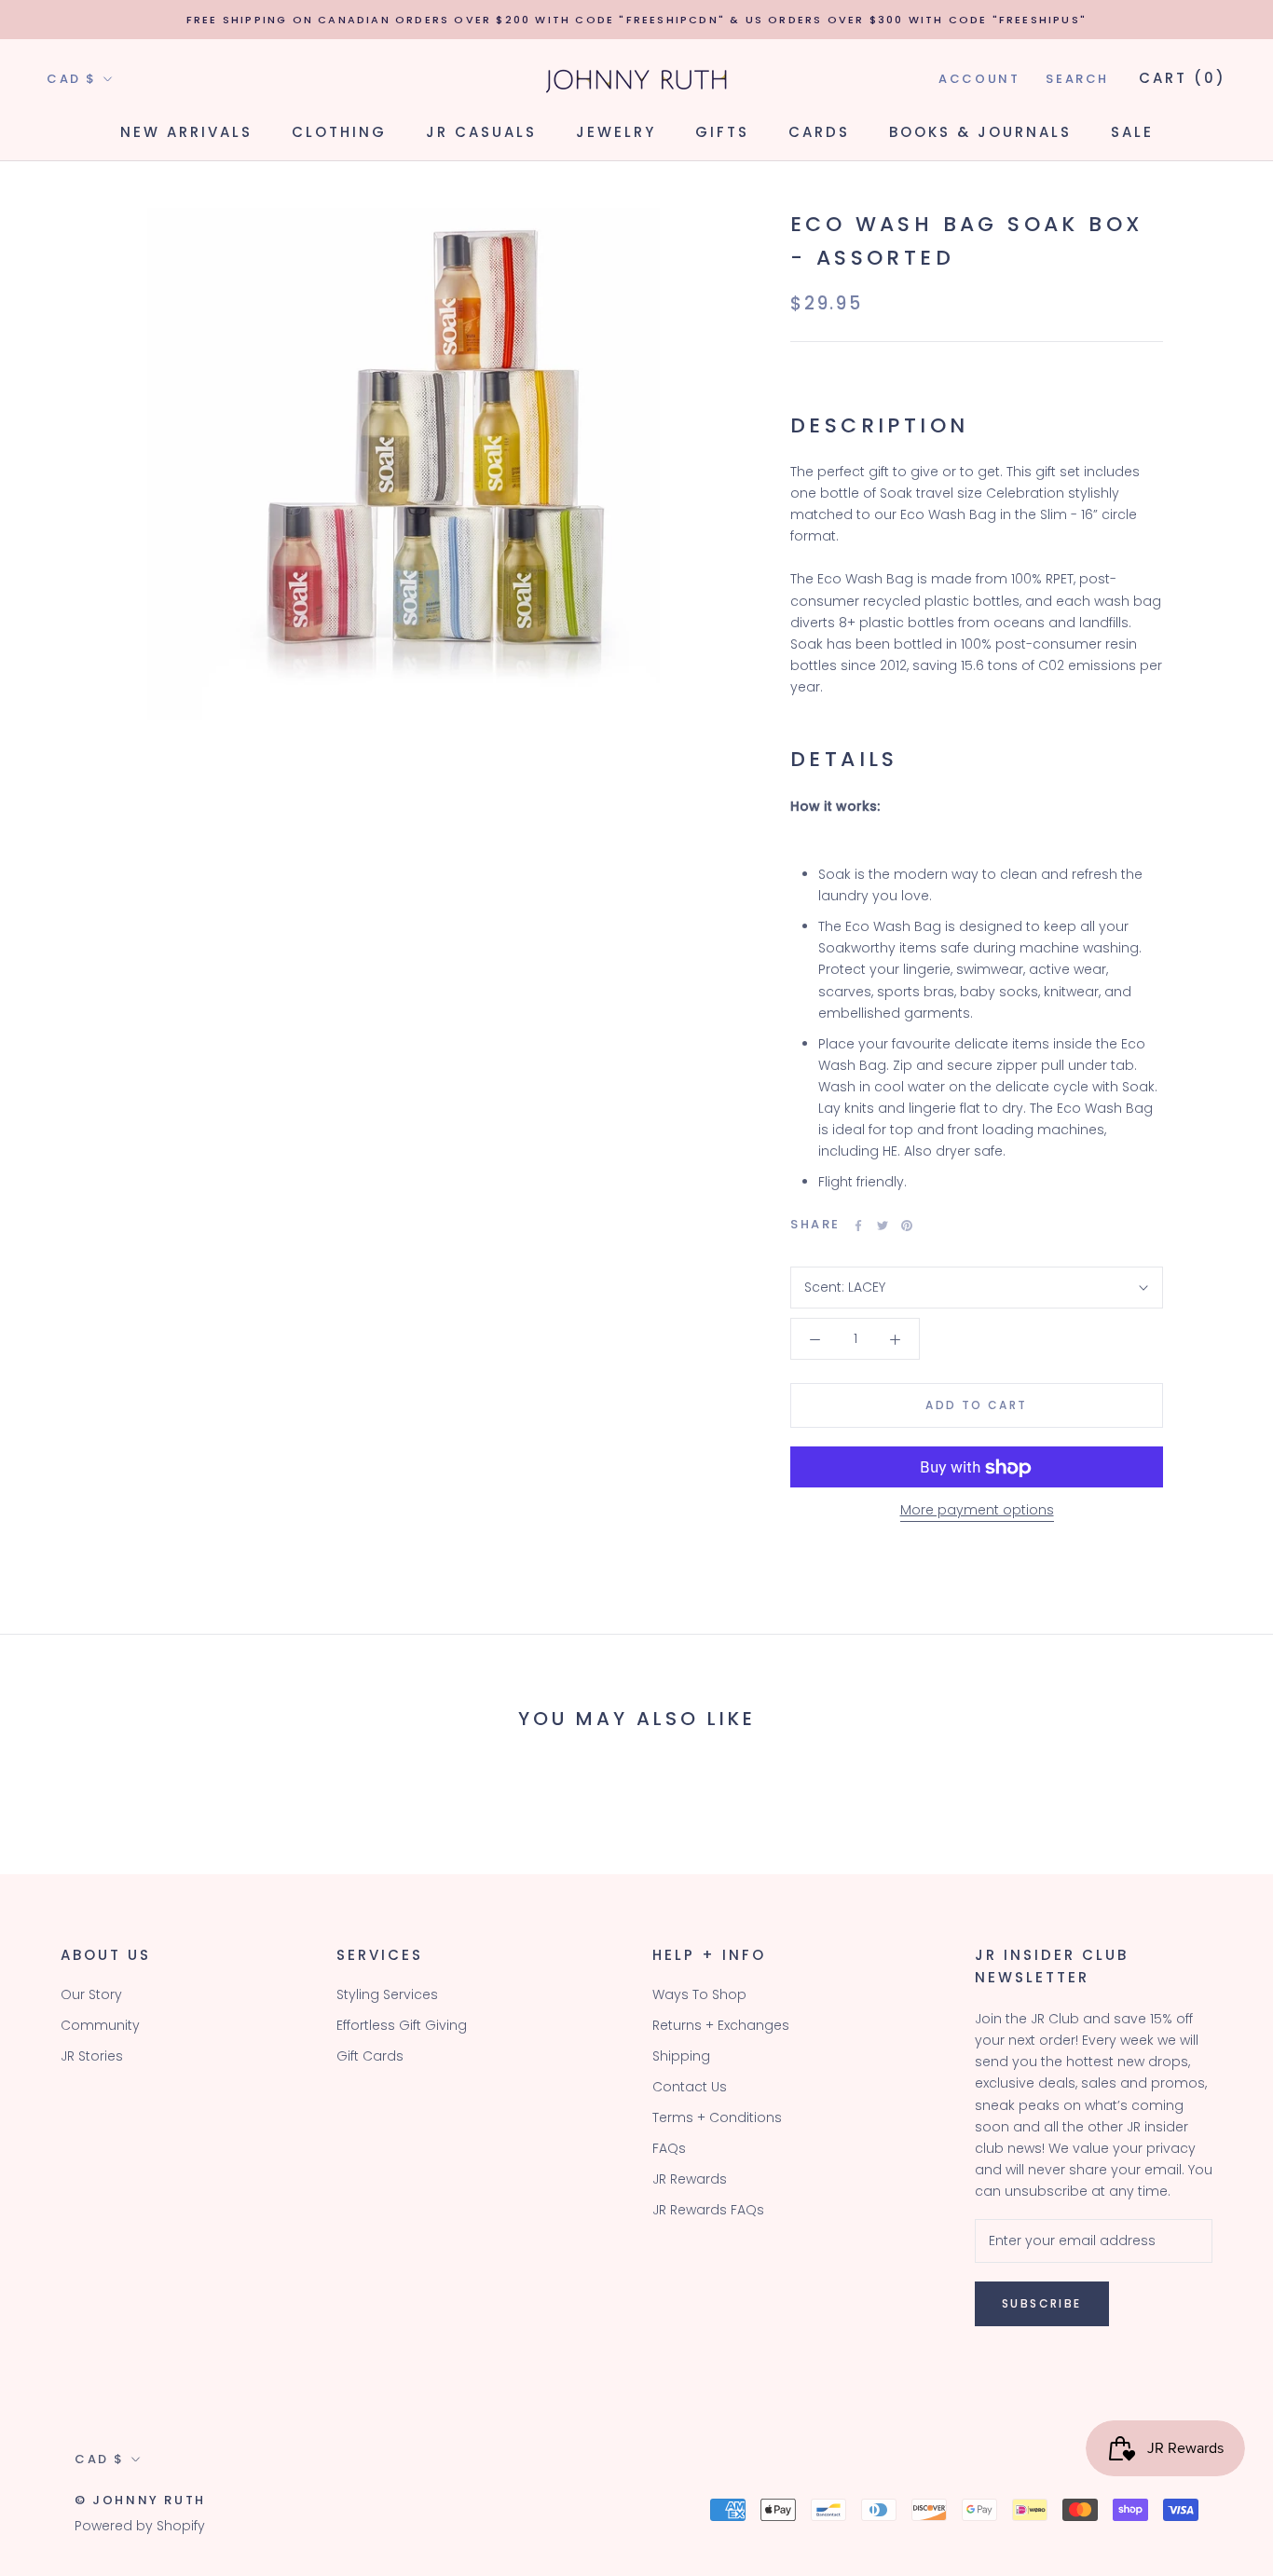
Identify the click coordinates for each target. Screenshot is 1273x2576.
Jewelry (616, 132)
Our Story (91, 1994)
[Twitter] (883, 1226)
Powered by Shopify (140, 2526)
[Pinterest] (907, 1226)
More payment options (977, 1511)
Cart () (1183, 78)
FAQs (669, 2148)
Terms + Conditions (717, 2117)
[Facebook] (858, 1226)
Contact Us (690, 2087)
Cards (819, 132)
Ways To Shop (699, 1994)
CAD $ (72, 79)
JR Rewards (690, 2179)
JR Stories (92, 2056)
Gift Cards (370, 2056)
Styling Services (387, 1994)
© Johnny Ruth (140, 2500)
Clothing (339, 132)
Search (1077, 79)
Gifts (722, 132)
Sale (1132, 132)
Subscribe (1042, 2303)
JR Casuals (481, 132)
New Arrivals (186, 132)
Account (979, 79)
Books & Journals (980, 132)
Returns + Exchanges (721, 2025)
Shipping (681, 2056)
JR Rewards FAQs (708, 2210)
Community (100, 2025)
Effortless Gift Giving (402, 2025)
